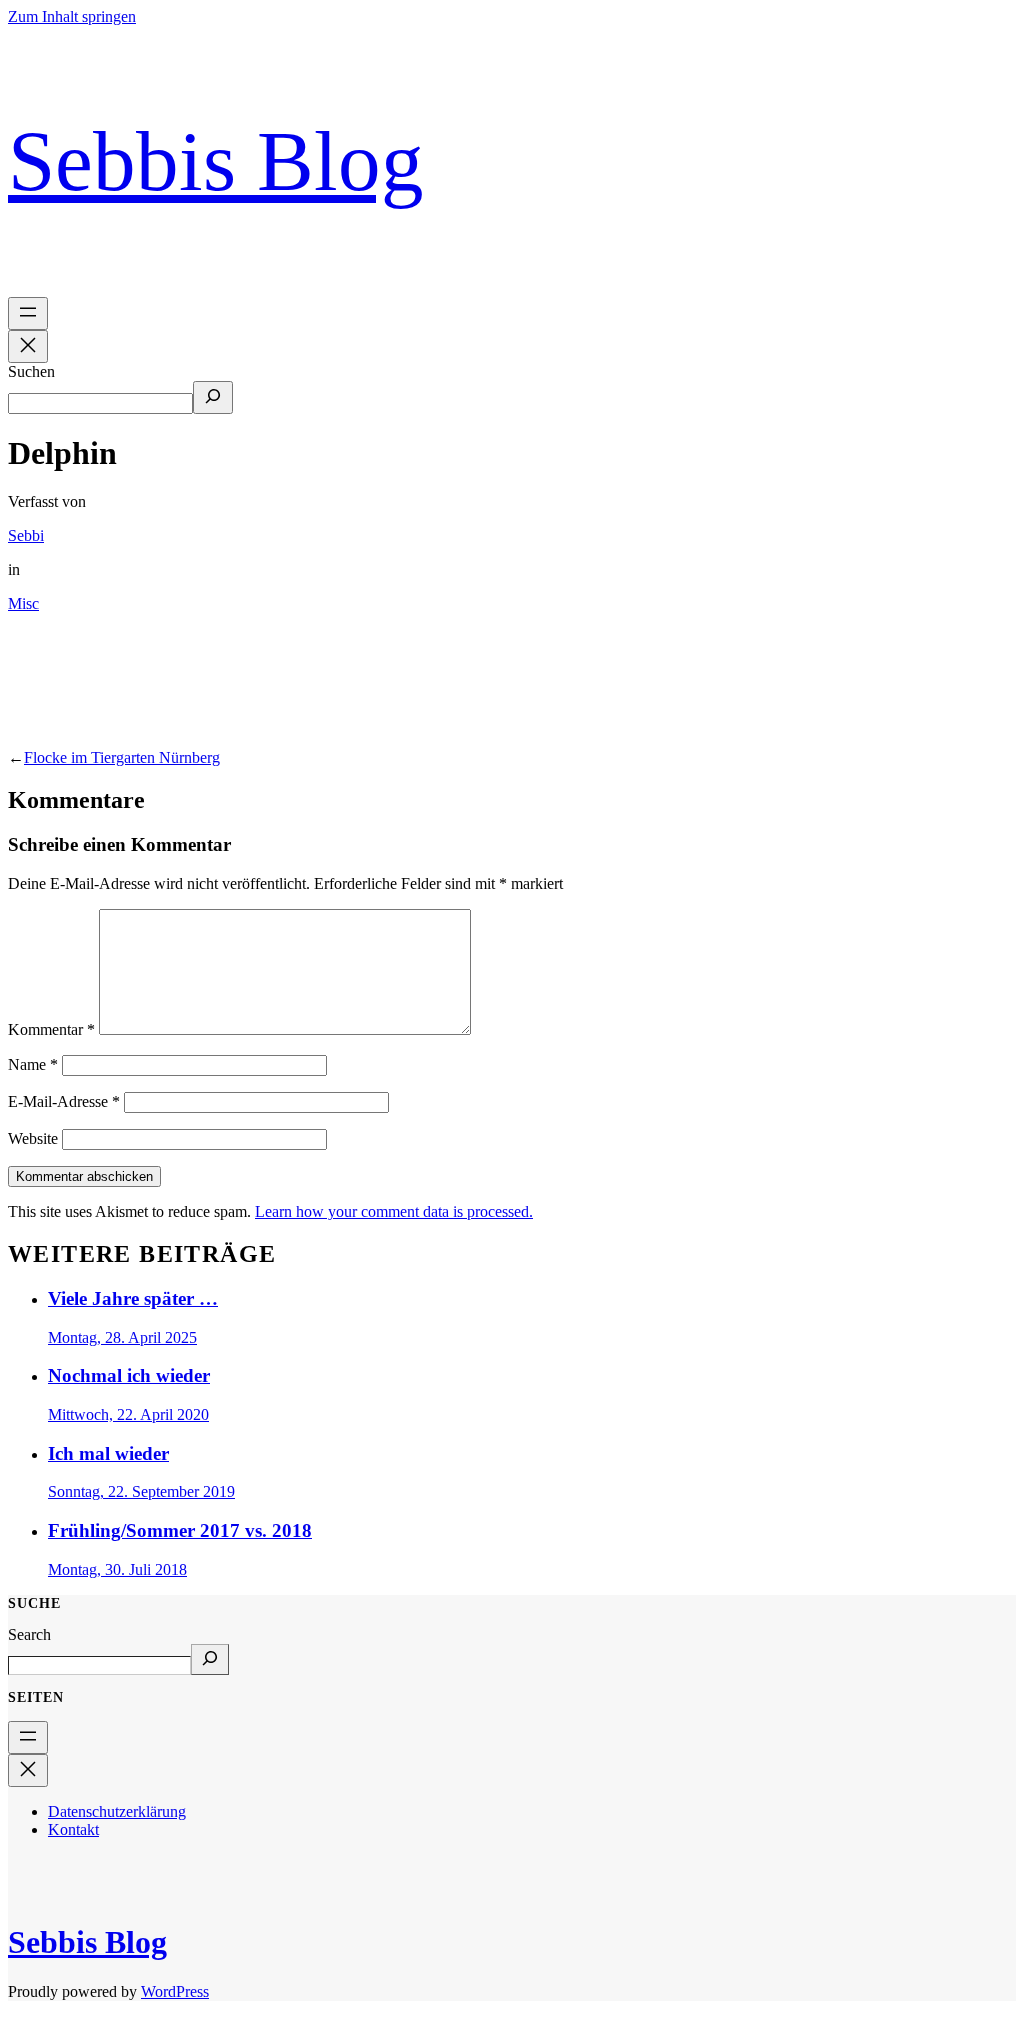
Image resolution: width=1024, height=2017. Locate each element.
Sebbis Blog (216, 161)
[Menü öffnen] (28, 313)
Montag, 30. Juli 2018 (117, 1569)
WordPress (175, 1991)
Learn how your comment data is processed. (394, 1211)
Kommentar (51, 1029)
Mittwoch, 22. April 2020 (128, 1414)
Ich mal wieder (108, 1453)
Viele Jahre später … (133, 1298)
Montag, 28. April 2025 (122, 1337)
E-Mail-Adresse (64, 1101)
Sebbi (26, 535)
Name (33, 1064)
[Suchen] (213, 397)
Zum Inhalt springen (72, 16)
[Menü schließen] (28, 346)
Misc (23, 603)
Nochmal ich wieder (129, 1375)
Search (29, 1634)
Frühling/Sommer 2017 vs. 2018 (180, 1530)
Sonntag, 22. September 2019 (141, 1491)
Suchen (31, 371)
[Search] (210, 1659)
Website (33, 1138)
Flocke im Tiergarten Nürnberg (122, 757)
